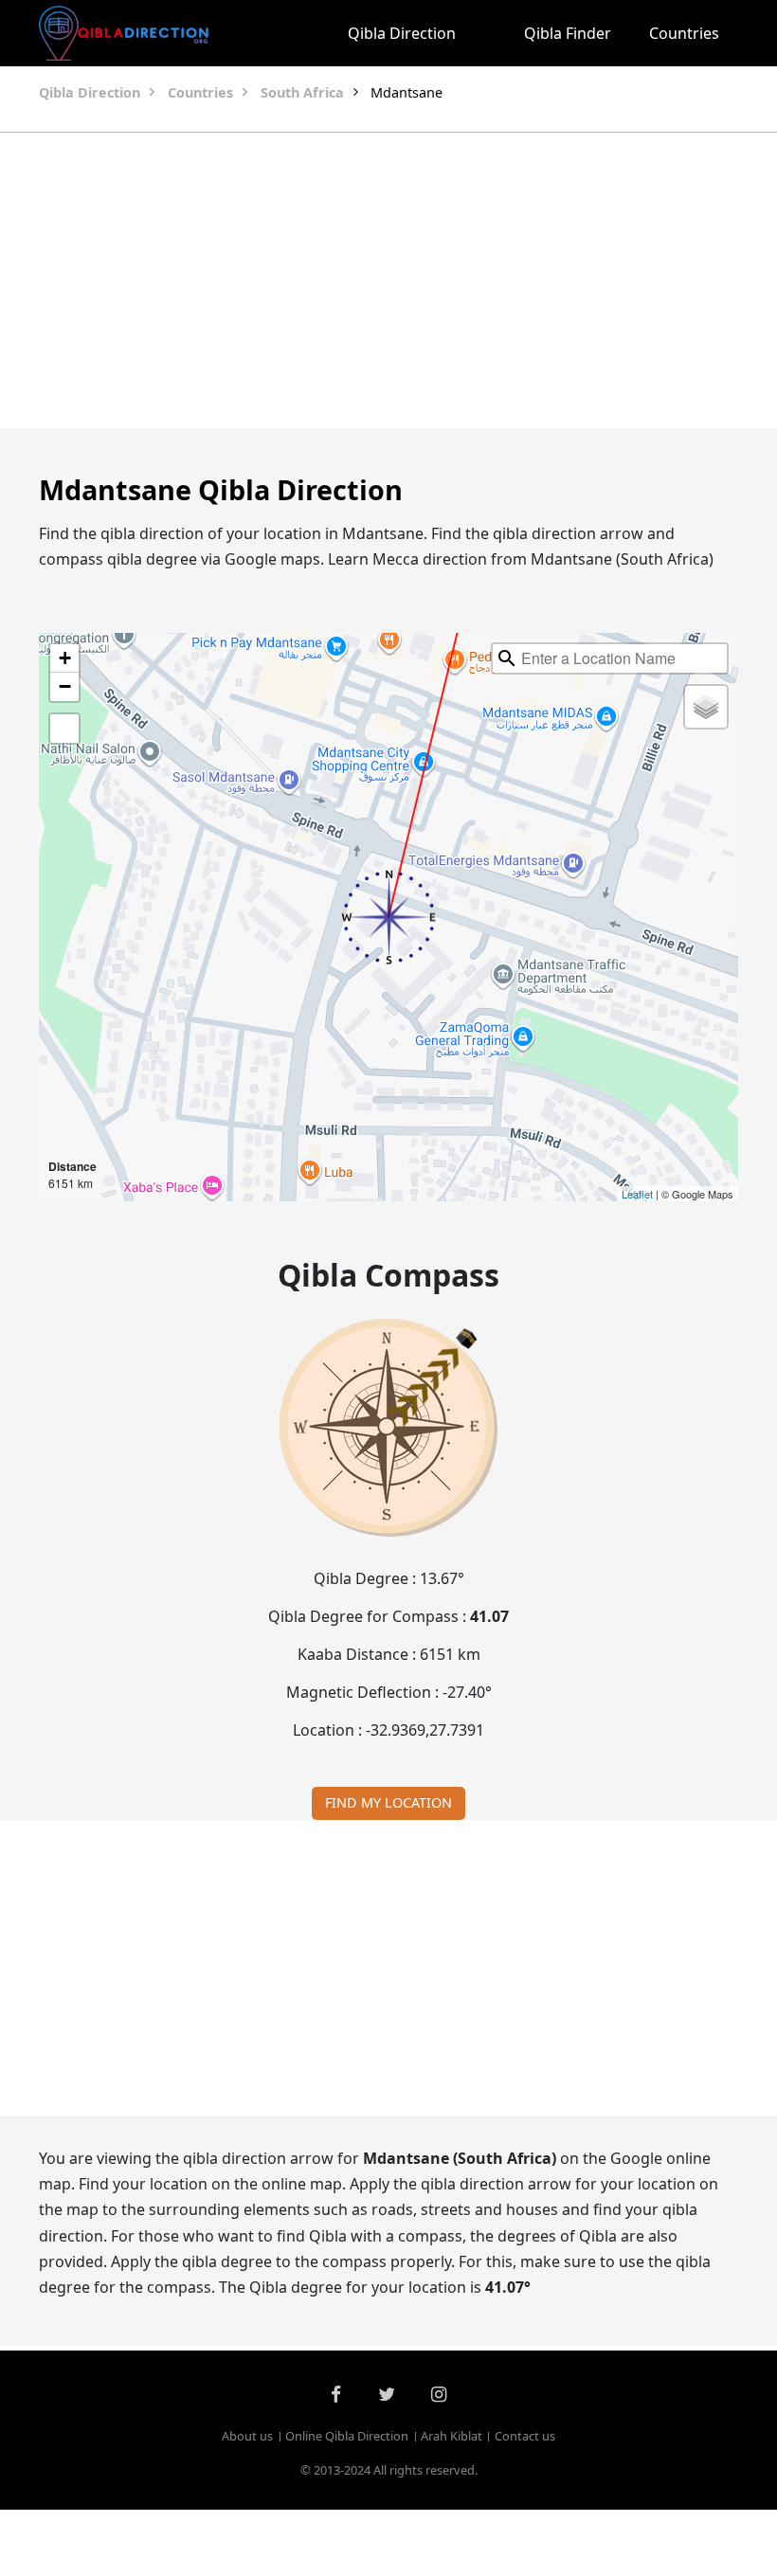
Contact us (525, 2436)
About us (247, 2436)
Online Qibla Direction (347, 2436)
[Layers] (706, 707)
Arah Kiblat (452, 2436)
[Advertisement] (388, 280)
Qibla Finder (568, 33)
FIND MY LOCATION (388, 1802)
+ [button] (65, 658)
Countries (684, 33)
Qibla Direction (402, 33)
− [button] (65, 686)
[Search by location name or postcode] (507, 658)
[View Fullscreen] (64, 729)
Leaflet (637, 1194)
